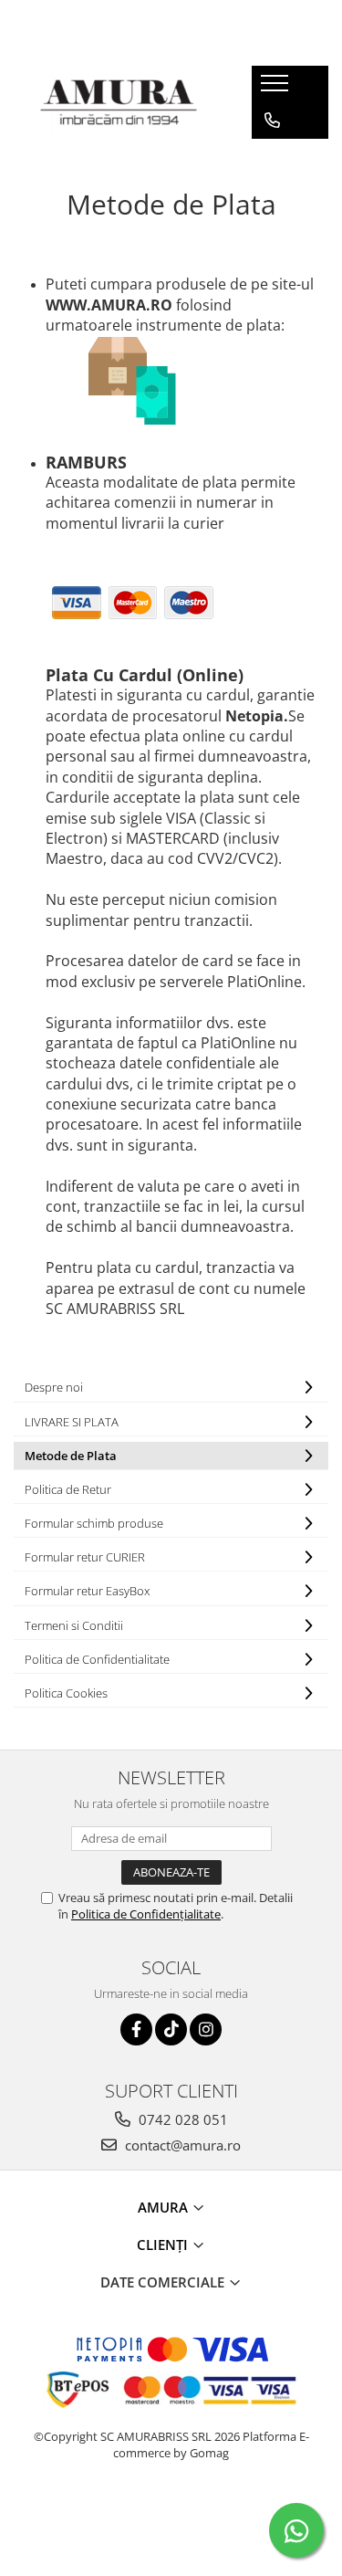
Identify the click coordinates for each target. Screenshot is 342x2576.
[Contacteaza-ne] (272, 121)
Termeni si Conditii (74, 1625)
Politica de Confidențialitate (146, 1914)
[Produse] (277, 89)
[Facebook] (136, 2029)
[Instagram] (206, 2029)
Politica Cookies (66, 1693)
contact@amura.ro (181, 2145)
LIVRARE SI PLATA (72, 1422)
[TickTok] (171, 2029)
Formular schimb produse (94, 1523)
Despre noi (54, 1387)
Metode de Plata (71, 1456)
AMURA (165, 2207)
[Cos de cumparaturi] (271, 157)
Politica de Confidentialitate (97, 1659)
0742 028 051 (181, 2119)
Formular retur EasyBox (87, 1591)
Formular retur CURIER (85, 1557)
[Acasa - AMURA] (119, 102)
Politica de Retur (68, 1489)
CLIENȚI (164, 2245)
